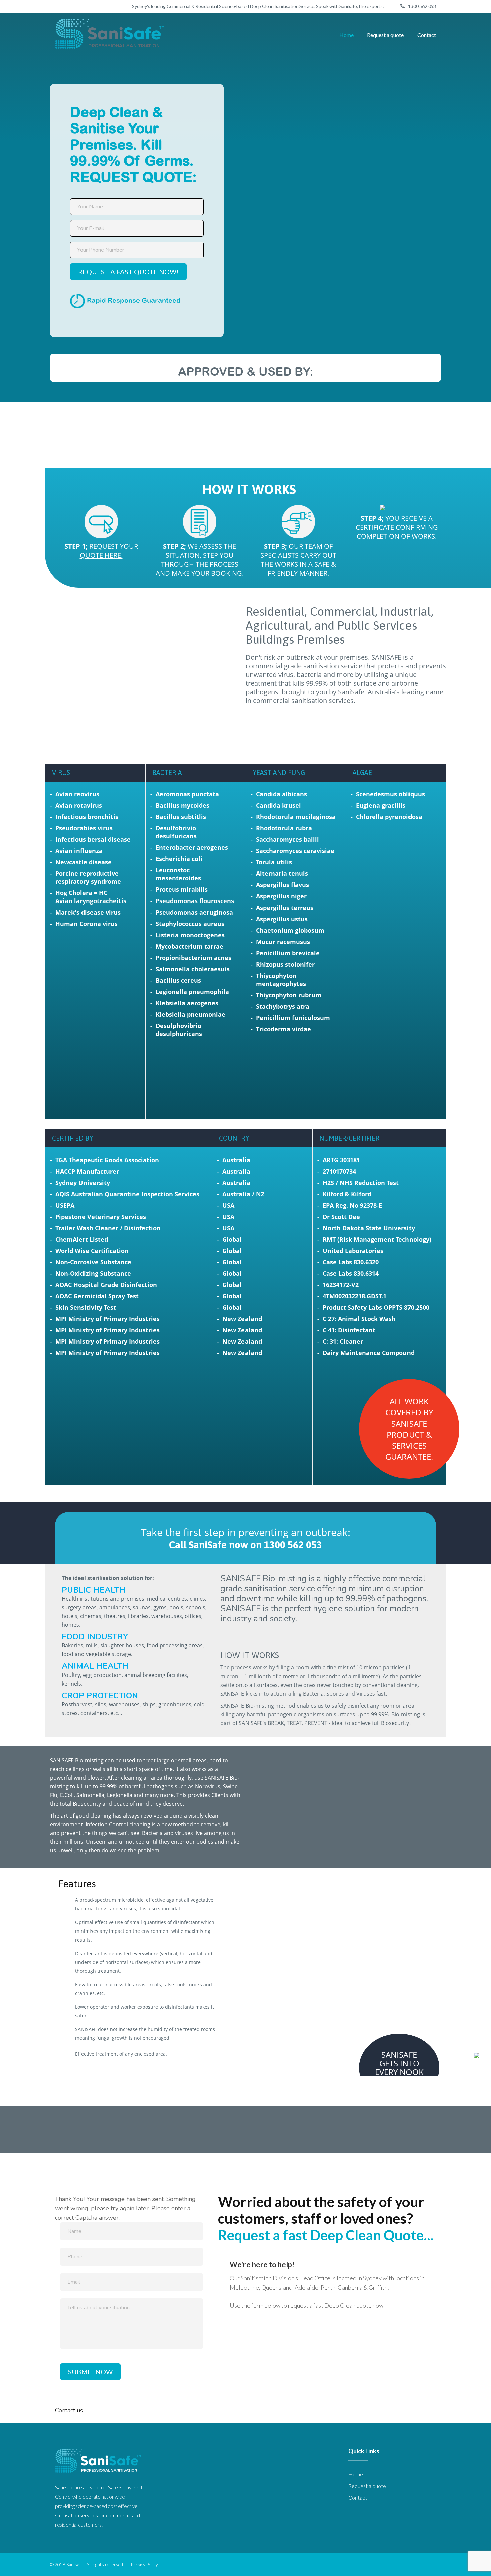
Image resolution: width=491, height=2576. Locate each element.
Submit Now (90, 2372)
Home (347, 35)
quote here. (101, 555)
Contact (427, 35)
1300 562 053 (422, 6)
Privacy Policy (144, 2564)
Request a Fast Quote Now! (128, 272)
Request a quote (385, 35)
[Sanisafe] (111, 34)
